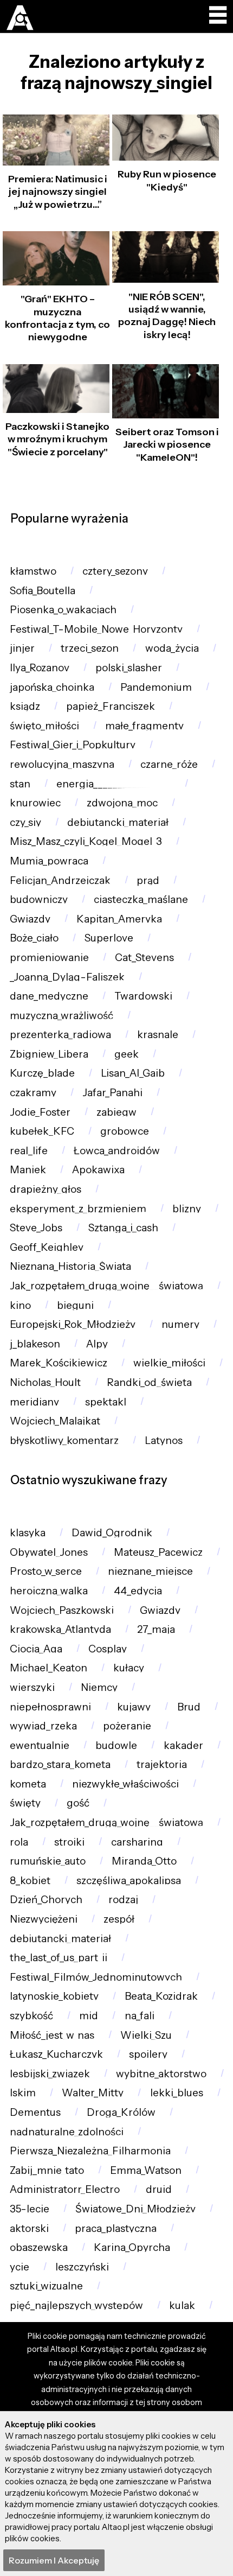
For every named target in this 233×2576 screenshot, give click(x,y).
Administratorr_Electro (65, 2189)
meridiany (34, 1402)
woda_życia (172, 648)
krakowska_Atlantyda (60, 1629)
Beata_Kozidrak (161, 1996)
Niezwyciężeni (44, 1919)
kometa (28, 1784)
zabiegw (116, 1112)
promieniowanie (49, 958)
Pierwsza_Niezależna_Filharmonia (90, 2151)
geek (127, 1054)
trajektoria (162, 1764)
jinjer (22, 648)
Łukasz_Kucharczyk (56, 2054)
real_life (29, 1151)
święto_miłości (44, 726)
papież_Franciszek (111, 706)
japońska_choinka (52, 687)
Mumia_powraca (49, 861)
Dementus (35, 2112)
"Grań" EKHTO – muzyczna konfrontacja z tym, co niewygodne (57, 318)
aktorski (29, 2228)
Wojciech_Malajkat (55, 1421)
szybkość (31, 2016)
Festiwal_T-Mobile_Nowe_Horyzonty (96, 629)
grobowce (125, 1131)
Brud (189, 1707)
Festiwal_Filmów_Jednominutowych (96, 1977)
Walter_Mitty (93, 2093)
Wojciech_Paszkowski (62, 1610)
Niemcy (99, 1687)
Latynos (164, 1440)
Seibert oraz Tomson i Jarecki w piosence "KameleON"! (167, 445)
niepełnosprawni (50, 1707)
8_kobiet (30, 1881)
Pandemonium (156, 687)
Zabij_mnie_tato (47, 2170)
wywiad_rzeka (43, 1726)
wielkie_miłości (169, 1363)
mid (89, 2016)
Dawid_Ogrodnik (112, 1533)
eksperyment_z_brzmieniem (78, 1209)
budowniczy (39, 899)
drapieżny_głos (46, 1189)
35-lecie (30, 2209)
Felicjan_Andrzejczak (60, 880)
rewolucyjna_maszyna (62, 764)
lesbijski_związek (50, 2074)
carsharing (137, 1842)
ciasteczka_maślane (141, 899)
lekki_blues (177, 2093)
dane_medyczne (49, 996)
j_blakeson (35, 1344)
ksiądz (25, 706)
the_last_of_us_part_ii (59, 1958)
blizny (187, 1209)
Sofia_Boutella (43, 591)
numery (180, 1324)
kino (20, 1305)
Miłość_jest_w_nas (52, 2035)
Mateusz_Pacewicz (158, 1552)
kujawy (134, 1707)
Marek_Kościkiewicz (59, 1363)
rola (19, 1842)
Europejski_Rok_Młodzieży (73, 1324)
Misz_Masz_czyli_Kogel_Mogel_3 (86, 841)
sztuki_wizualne (46, 2286)
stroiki (69, 1842)
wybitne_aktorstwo (161, 2074)
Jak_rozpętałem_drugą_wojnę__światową (106, 1286)
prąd (148, 880)
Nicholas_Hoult (45, 1382)
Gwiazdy (30, 919)
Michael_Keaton (48, 1668)
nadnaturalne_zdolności (67, 2132)
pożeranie (127, 1726)
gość (78, 1803)
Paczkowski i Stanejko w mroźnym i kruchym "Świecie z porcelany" (57, 439)
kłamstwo (33, 571)
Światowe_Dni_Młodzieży (135, 2209)
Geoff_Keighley (47, 1247)
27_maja (156, 1629)
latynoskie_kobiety (54, 1996)
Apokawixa (98, 1170)
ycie (20, 2267)
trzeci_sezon (90, 648)
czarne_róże (169, 764)
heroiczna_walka (49, 1591)
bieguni (75, 1305)
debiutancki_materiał (118, 822)
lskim (23, 2093)
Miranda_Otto (144, 1861)
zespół (119, 1919)
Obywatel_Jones (49, 1552)
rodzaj (123, 1900)
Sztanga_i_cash (123, 1228)
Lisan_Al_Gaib (133, 1073)
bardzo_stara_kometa (60, 1764)
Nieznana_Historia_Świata (70, 1266)
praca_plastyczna (116, 2228)
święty (25, 1803)
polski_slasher (129, 668)
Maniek (28, 1170)
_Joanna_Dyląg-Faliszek (67, 977)
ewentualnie (40, 1745)
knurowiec (35, 803)
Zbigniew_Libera (49, 1054)
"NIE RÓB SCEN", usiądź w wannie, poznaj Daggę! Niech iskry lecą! (167, 316)
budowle (116, 1745)
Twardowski (143, 996)
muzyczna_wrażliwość (62, 1016)
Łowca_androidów (117, 1151)
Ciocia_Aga (36, 1649)
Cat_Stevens (144, 958)
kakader (183, 1745)
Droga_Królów (121, 2112)
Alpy (97, 1344)
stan (20, 784)
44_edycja (138, 1591)
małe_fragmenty (144, 726)
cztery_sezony (115, 571)
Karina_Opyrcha (132, 2247)
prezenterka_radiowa (60, 1035)
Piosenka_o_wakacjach (63, 610)
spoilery (148, 2054)
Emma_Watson (146, 2170)
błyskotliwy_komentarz (64, 1440)
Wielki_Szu (146, 2035)
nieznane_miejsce (150, 1571)
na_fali (140, 2016)
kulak (182, 2305)
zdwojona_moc (122, 803)
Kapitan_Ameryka (119, 919)
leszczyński (82, 2267)
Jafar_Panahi (112, 1093)
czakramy (33, 1093)
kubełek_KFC (42, 1131)
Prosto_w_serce (46, 1571)
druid (159, 2189)
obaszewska (39, 2247)
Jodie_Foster (40, 1112)
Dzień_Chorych (46, 1900)
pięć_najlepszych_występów (76, 2305)
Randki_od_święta (149, 1382)
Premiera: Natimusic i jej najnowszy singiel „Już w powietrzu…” (58, 192)
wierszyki (32, 1687)
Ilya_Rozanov (40, 668)
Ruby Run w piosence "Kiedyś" (167, 180)
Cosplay (108, 1649)
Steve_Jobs (36, 1228)
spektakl (106, 1402)
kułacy (129, 1668)
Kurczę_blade (42, 1073)
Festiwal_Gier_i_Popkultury (73, 745)
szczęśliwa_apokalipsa (129, 1881)
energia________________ (114, 784)
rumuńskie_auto (48, 1861)
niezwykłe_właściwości (125, 1784)
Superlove (109, 938)
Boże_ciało (34, 938)
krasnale (158, 1035)
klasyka (28, 1533)
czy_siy (25, 822)
